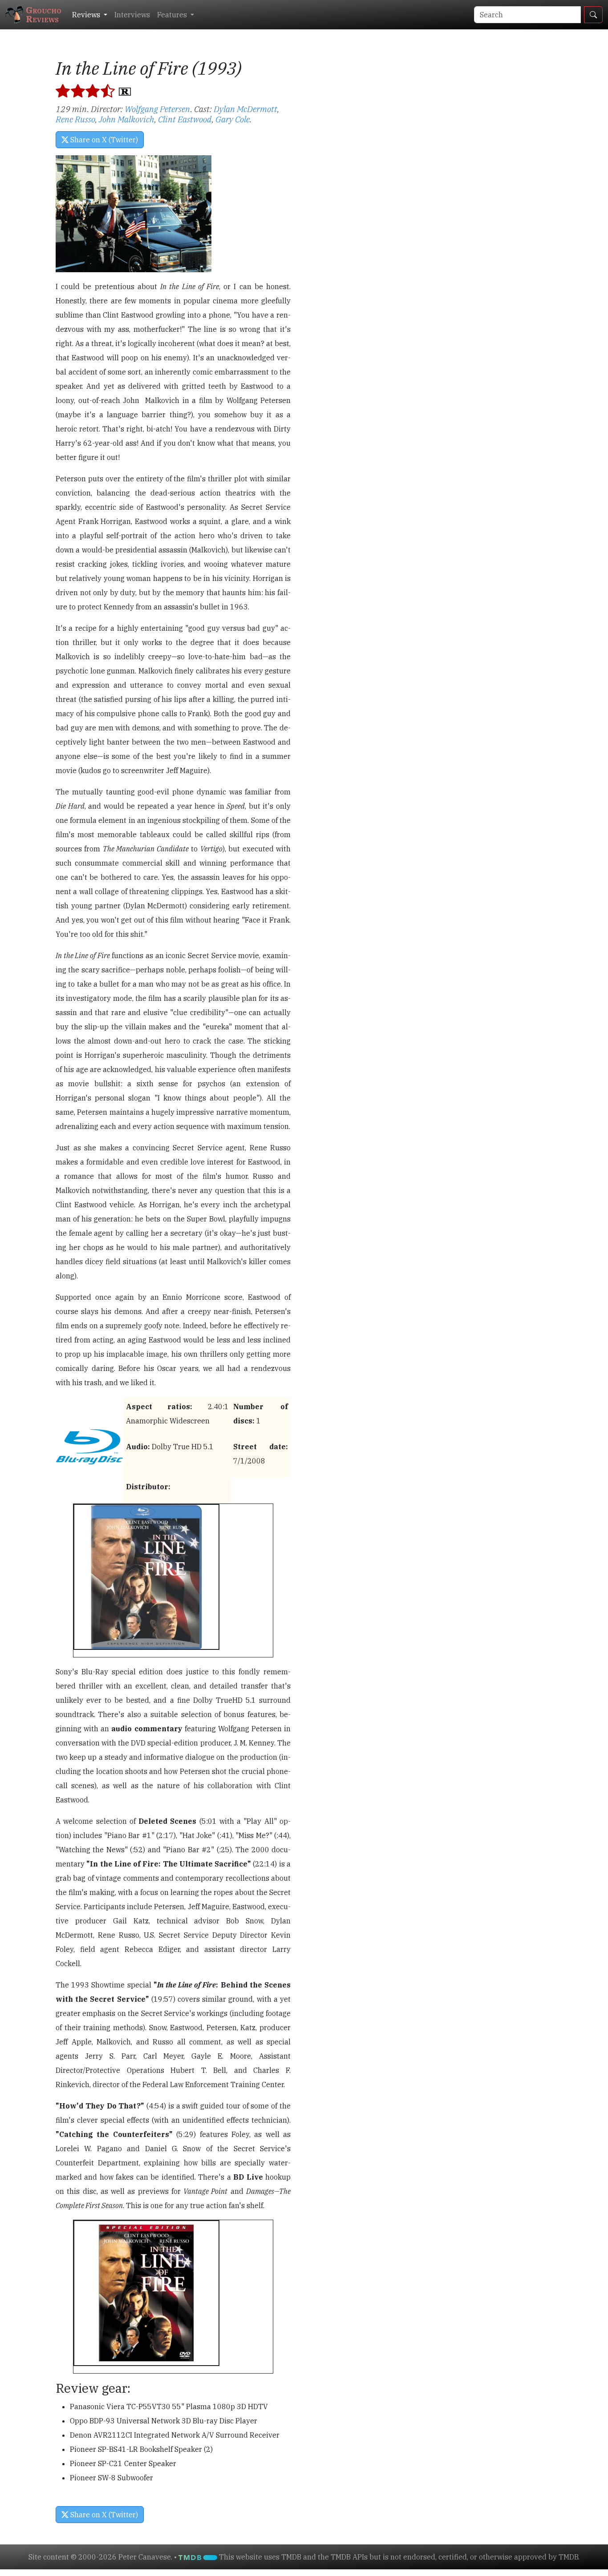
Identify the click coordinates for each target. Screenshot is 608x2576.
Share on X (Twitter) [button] (103, 140)
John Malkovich (127, 119)
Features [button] (173, 15)
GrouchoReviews (44, 14)
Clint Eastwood (185, 119)
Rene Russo (75, 119)
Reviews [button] (87, 15)
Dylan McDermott (245, 109)
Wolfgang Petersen (158, 109)
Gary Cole (233, 119)
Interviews (132, 15)
